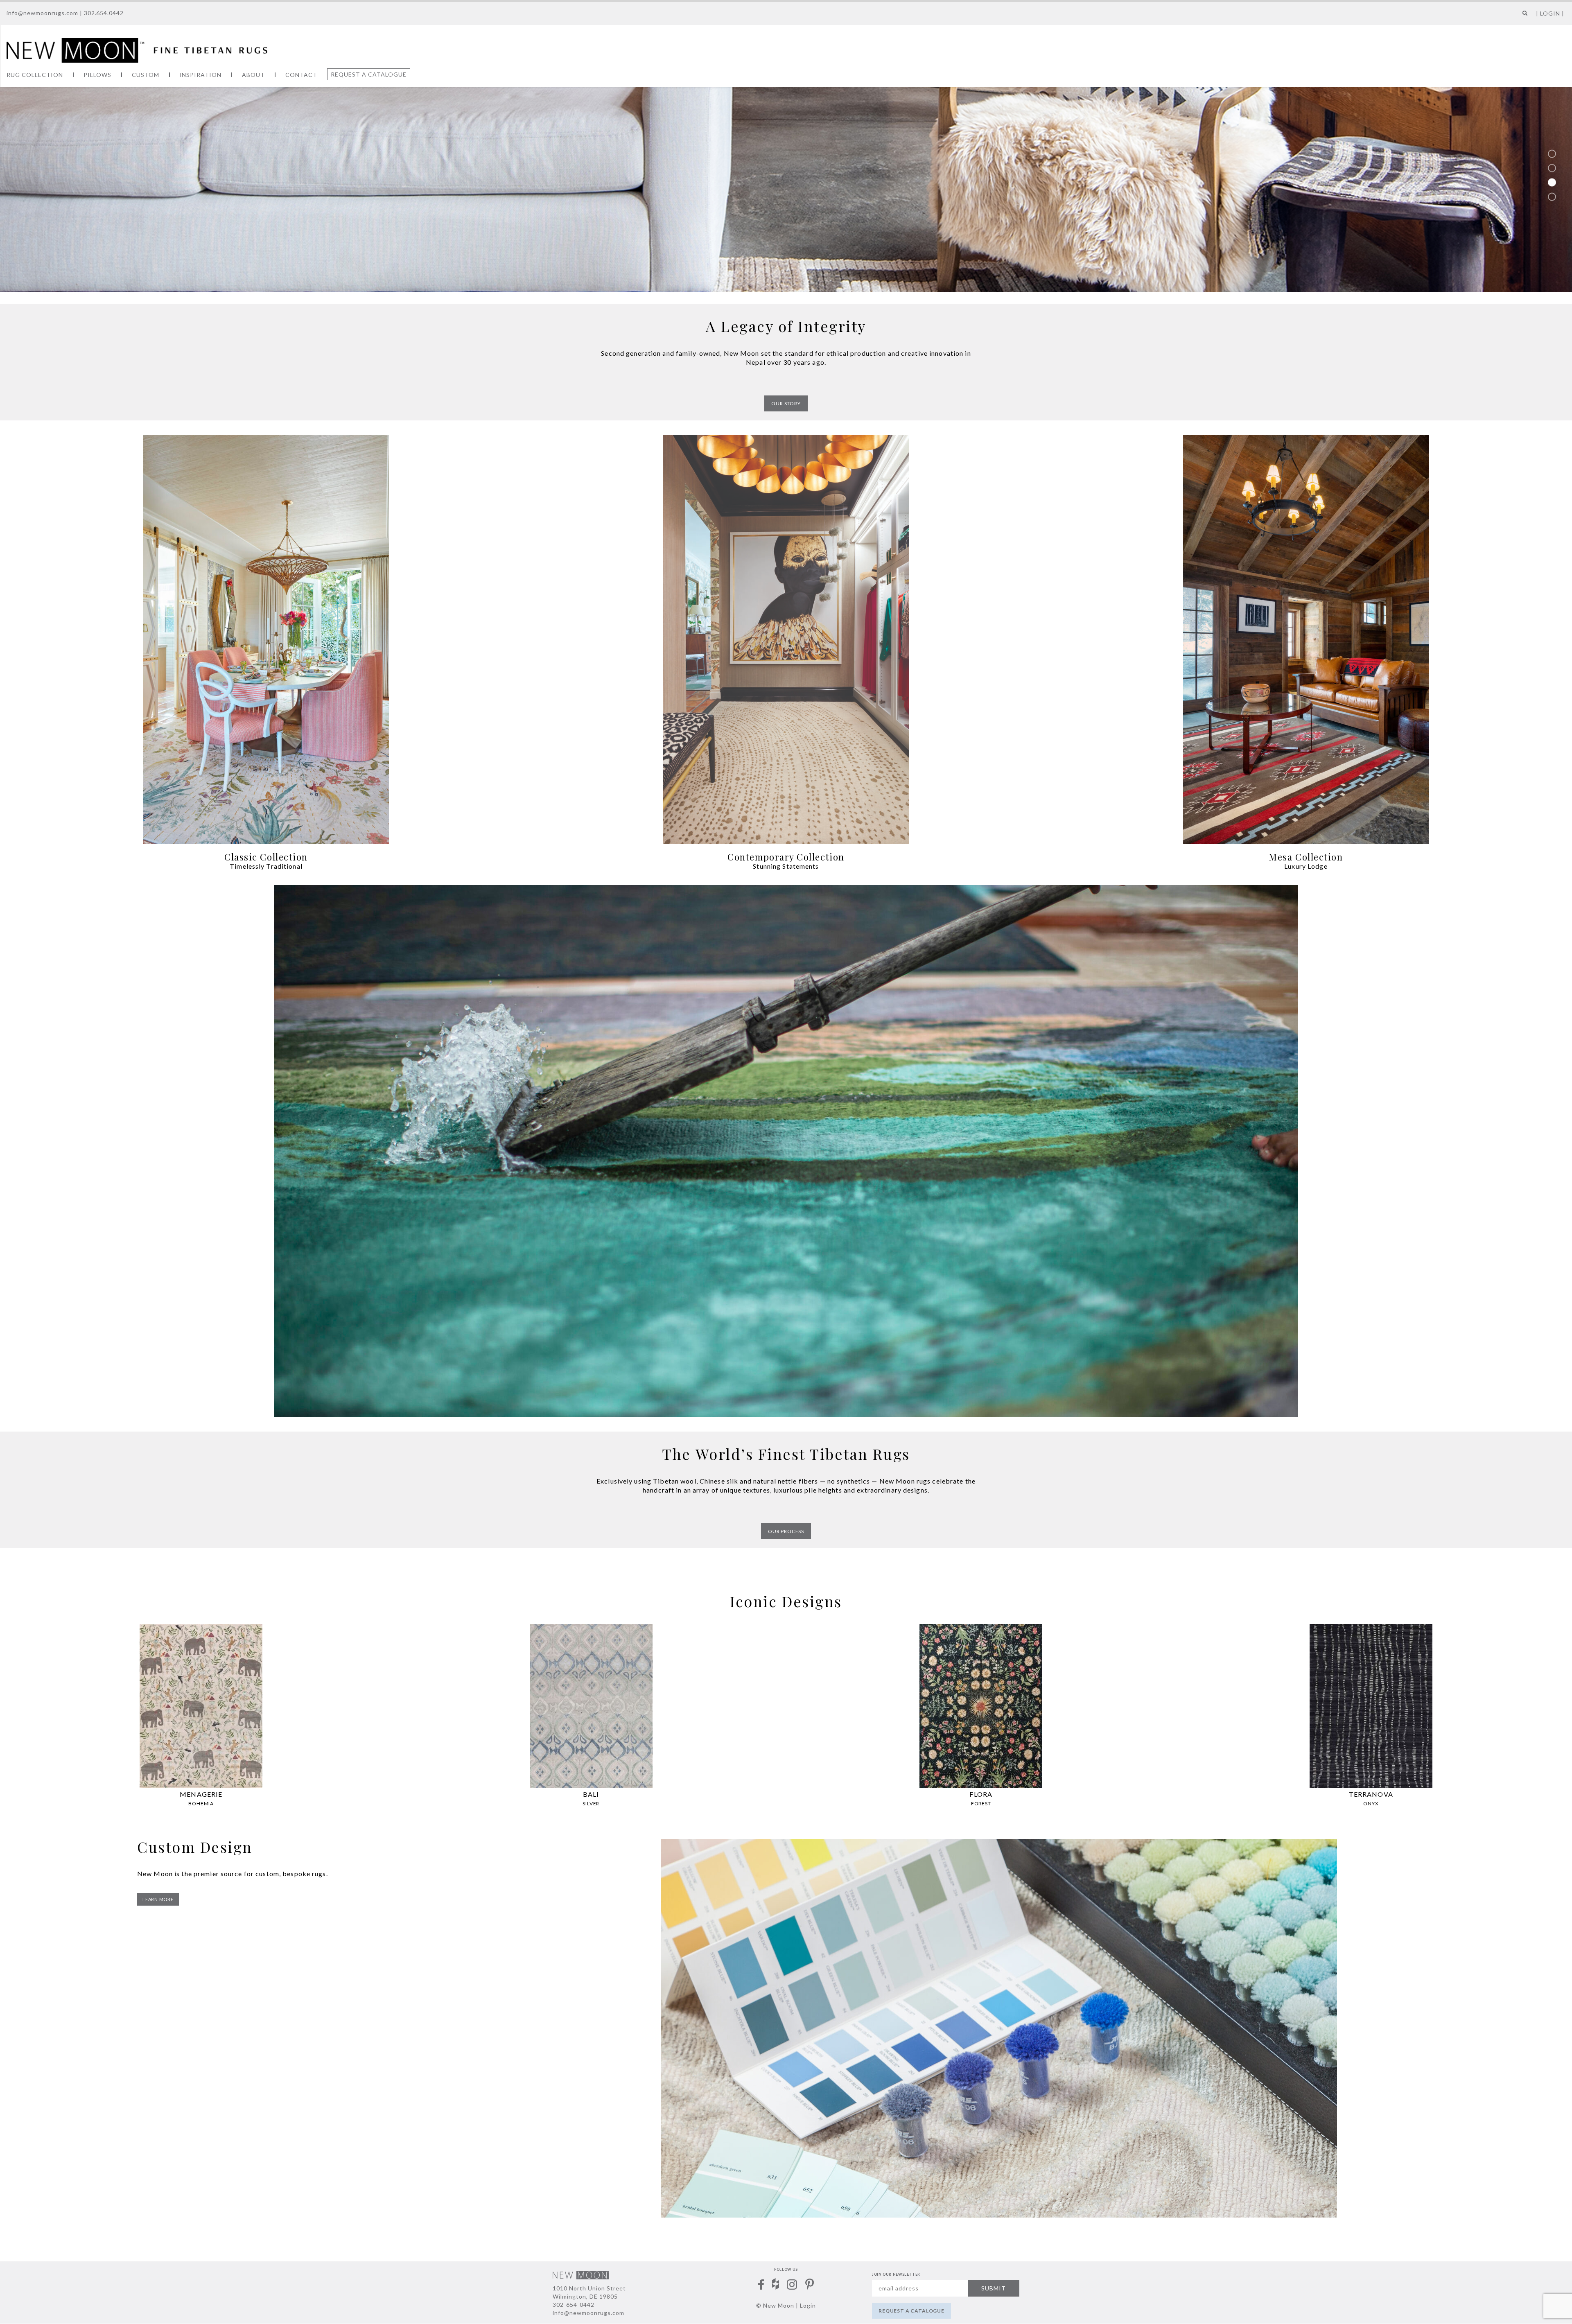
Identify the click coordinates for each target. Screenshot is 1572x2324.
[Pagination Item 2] (1552, 168)
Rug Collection (35, 75)
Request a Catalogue (369, 74)
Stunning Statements (786, 866)
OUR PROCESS (786, 1531)
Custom (146, 75)
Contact (301, 75)
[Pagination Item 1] (1552, 154)
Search (1523, 16)
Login (808, 2305)
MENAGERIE (201, 1794)
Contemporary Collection (786, 857)
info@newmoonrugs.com (42, 13)
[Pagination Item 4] (1552, 197)
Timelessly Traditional (266, 866)
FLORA (981, 1794)
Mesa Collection (1306, 857)
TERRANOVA (1371, 1794)
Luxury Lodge (1306, 866)
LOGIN (1550, 13)
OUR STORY (786, 403)
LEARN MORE (158, 1899)
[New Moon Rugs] (137, 50)
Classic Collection (266, 857)
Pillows (97, 75)
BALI (591, 1794)
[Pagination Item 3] (1552, 183)
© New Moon (775, 2305)
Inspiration (201, 75)
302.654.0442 (104, 13)
